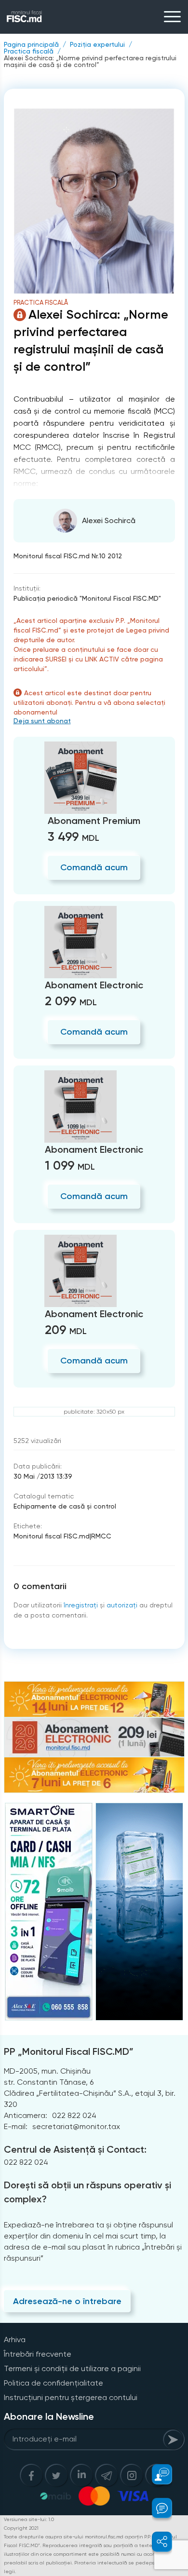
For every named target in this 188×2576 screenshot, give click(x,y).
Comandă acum (94, 867)
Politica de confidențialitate (54, 2383)
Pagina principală (31, 44)
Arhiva (15, 2340)
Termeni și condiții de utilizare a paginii (72, 2368)
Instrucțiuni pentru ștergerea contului (71, 2397)
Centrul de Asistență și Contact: (75, 2149)
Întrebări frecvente (38, 2354)
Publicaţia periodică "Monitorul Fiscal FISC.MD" (87, 598)
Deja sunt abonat (42, 721)
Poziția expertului (97, 44)
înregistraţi (81, 1605)
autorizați (122, 1605)
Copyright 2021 (21, 2528)
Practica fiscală (29, 51)
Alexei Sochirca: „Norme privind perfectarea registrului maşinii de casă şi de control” (90, 61)
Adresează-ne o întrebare (67, 2301)
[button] (156, 2474)
